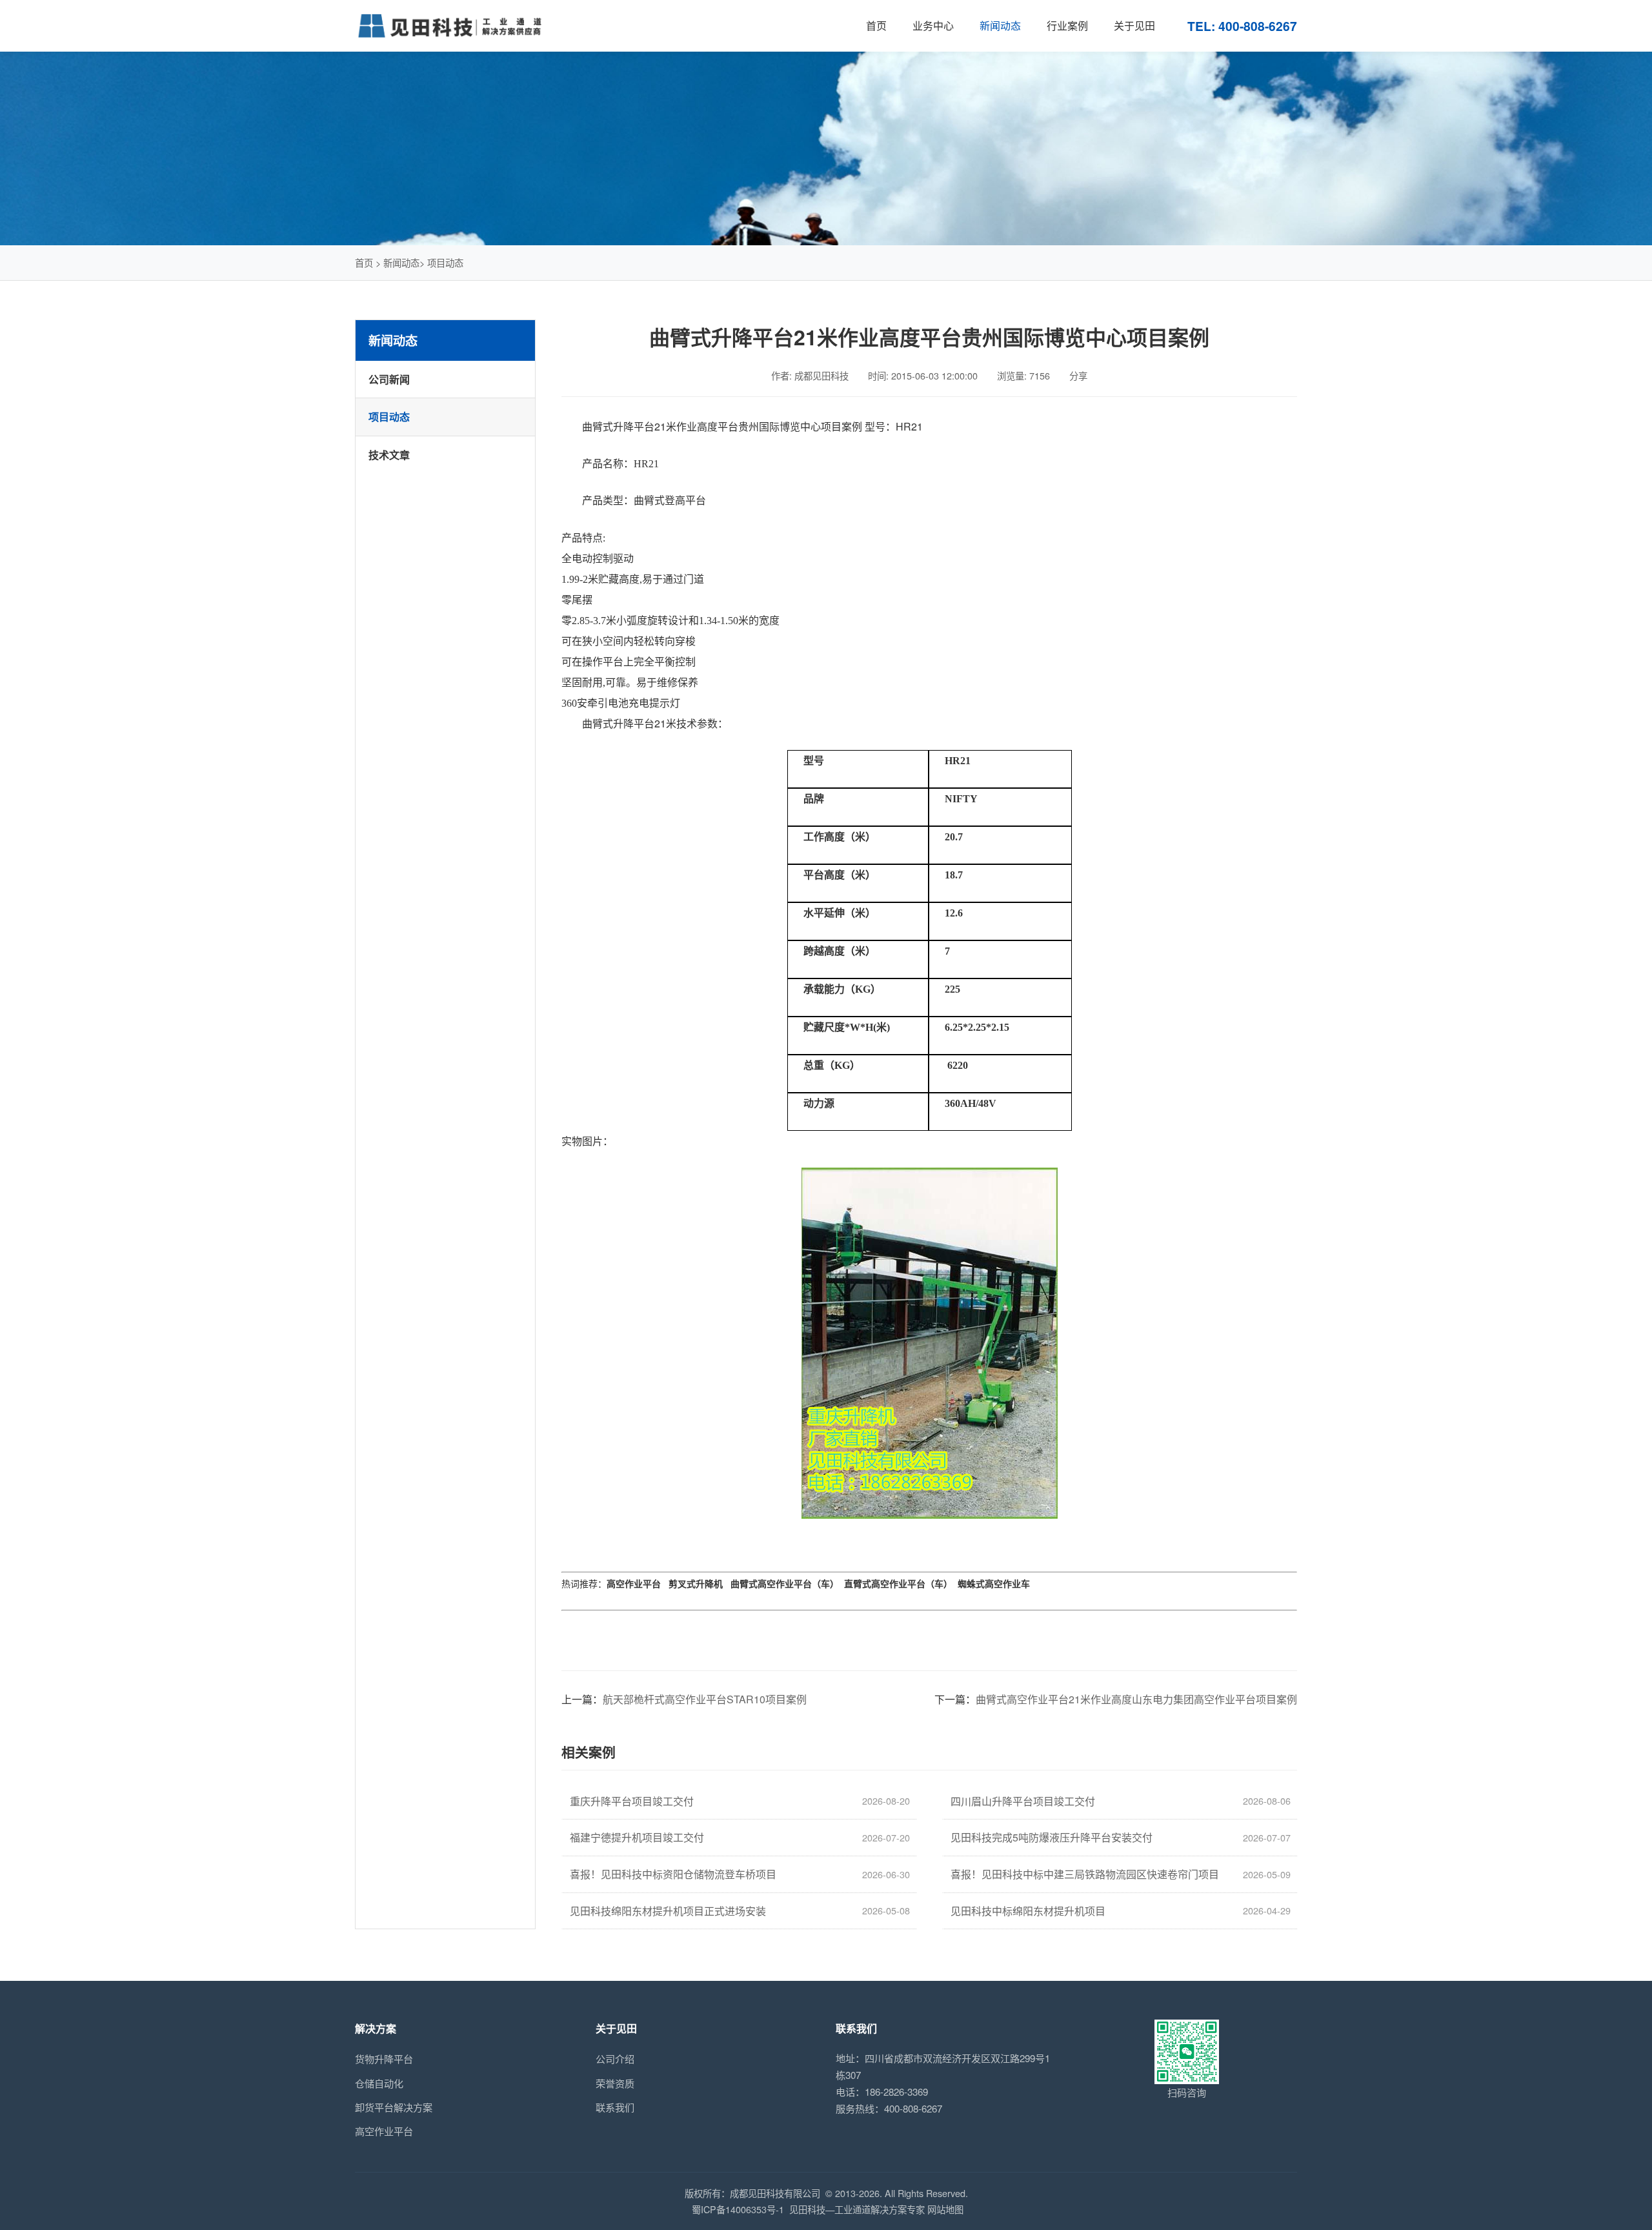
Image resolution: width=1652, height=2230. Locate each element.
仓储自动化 (379, 2083)
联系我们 (615, 2107)
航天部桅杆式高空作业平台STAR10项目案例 (705, 1699)
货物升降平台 (384, 2059)
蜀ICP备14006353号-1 (738, 2209)
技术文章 (389, 455)
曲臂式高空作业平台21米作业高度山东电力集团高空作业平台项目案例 (1136, 1699)
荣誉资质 (615, 2083)
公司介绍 (615, 2059)
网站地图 (945, 2209)
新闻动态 (401, 262)
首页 (364, 262)
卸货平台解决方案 (394, 2107)
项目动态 (445, 262)
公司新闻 (389, 379)
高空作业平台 (384, 2131)
